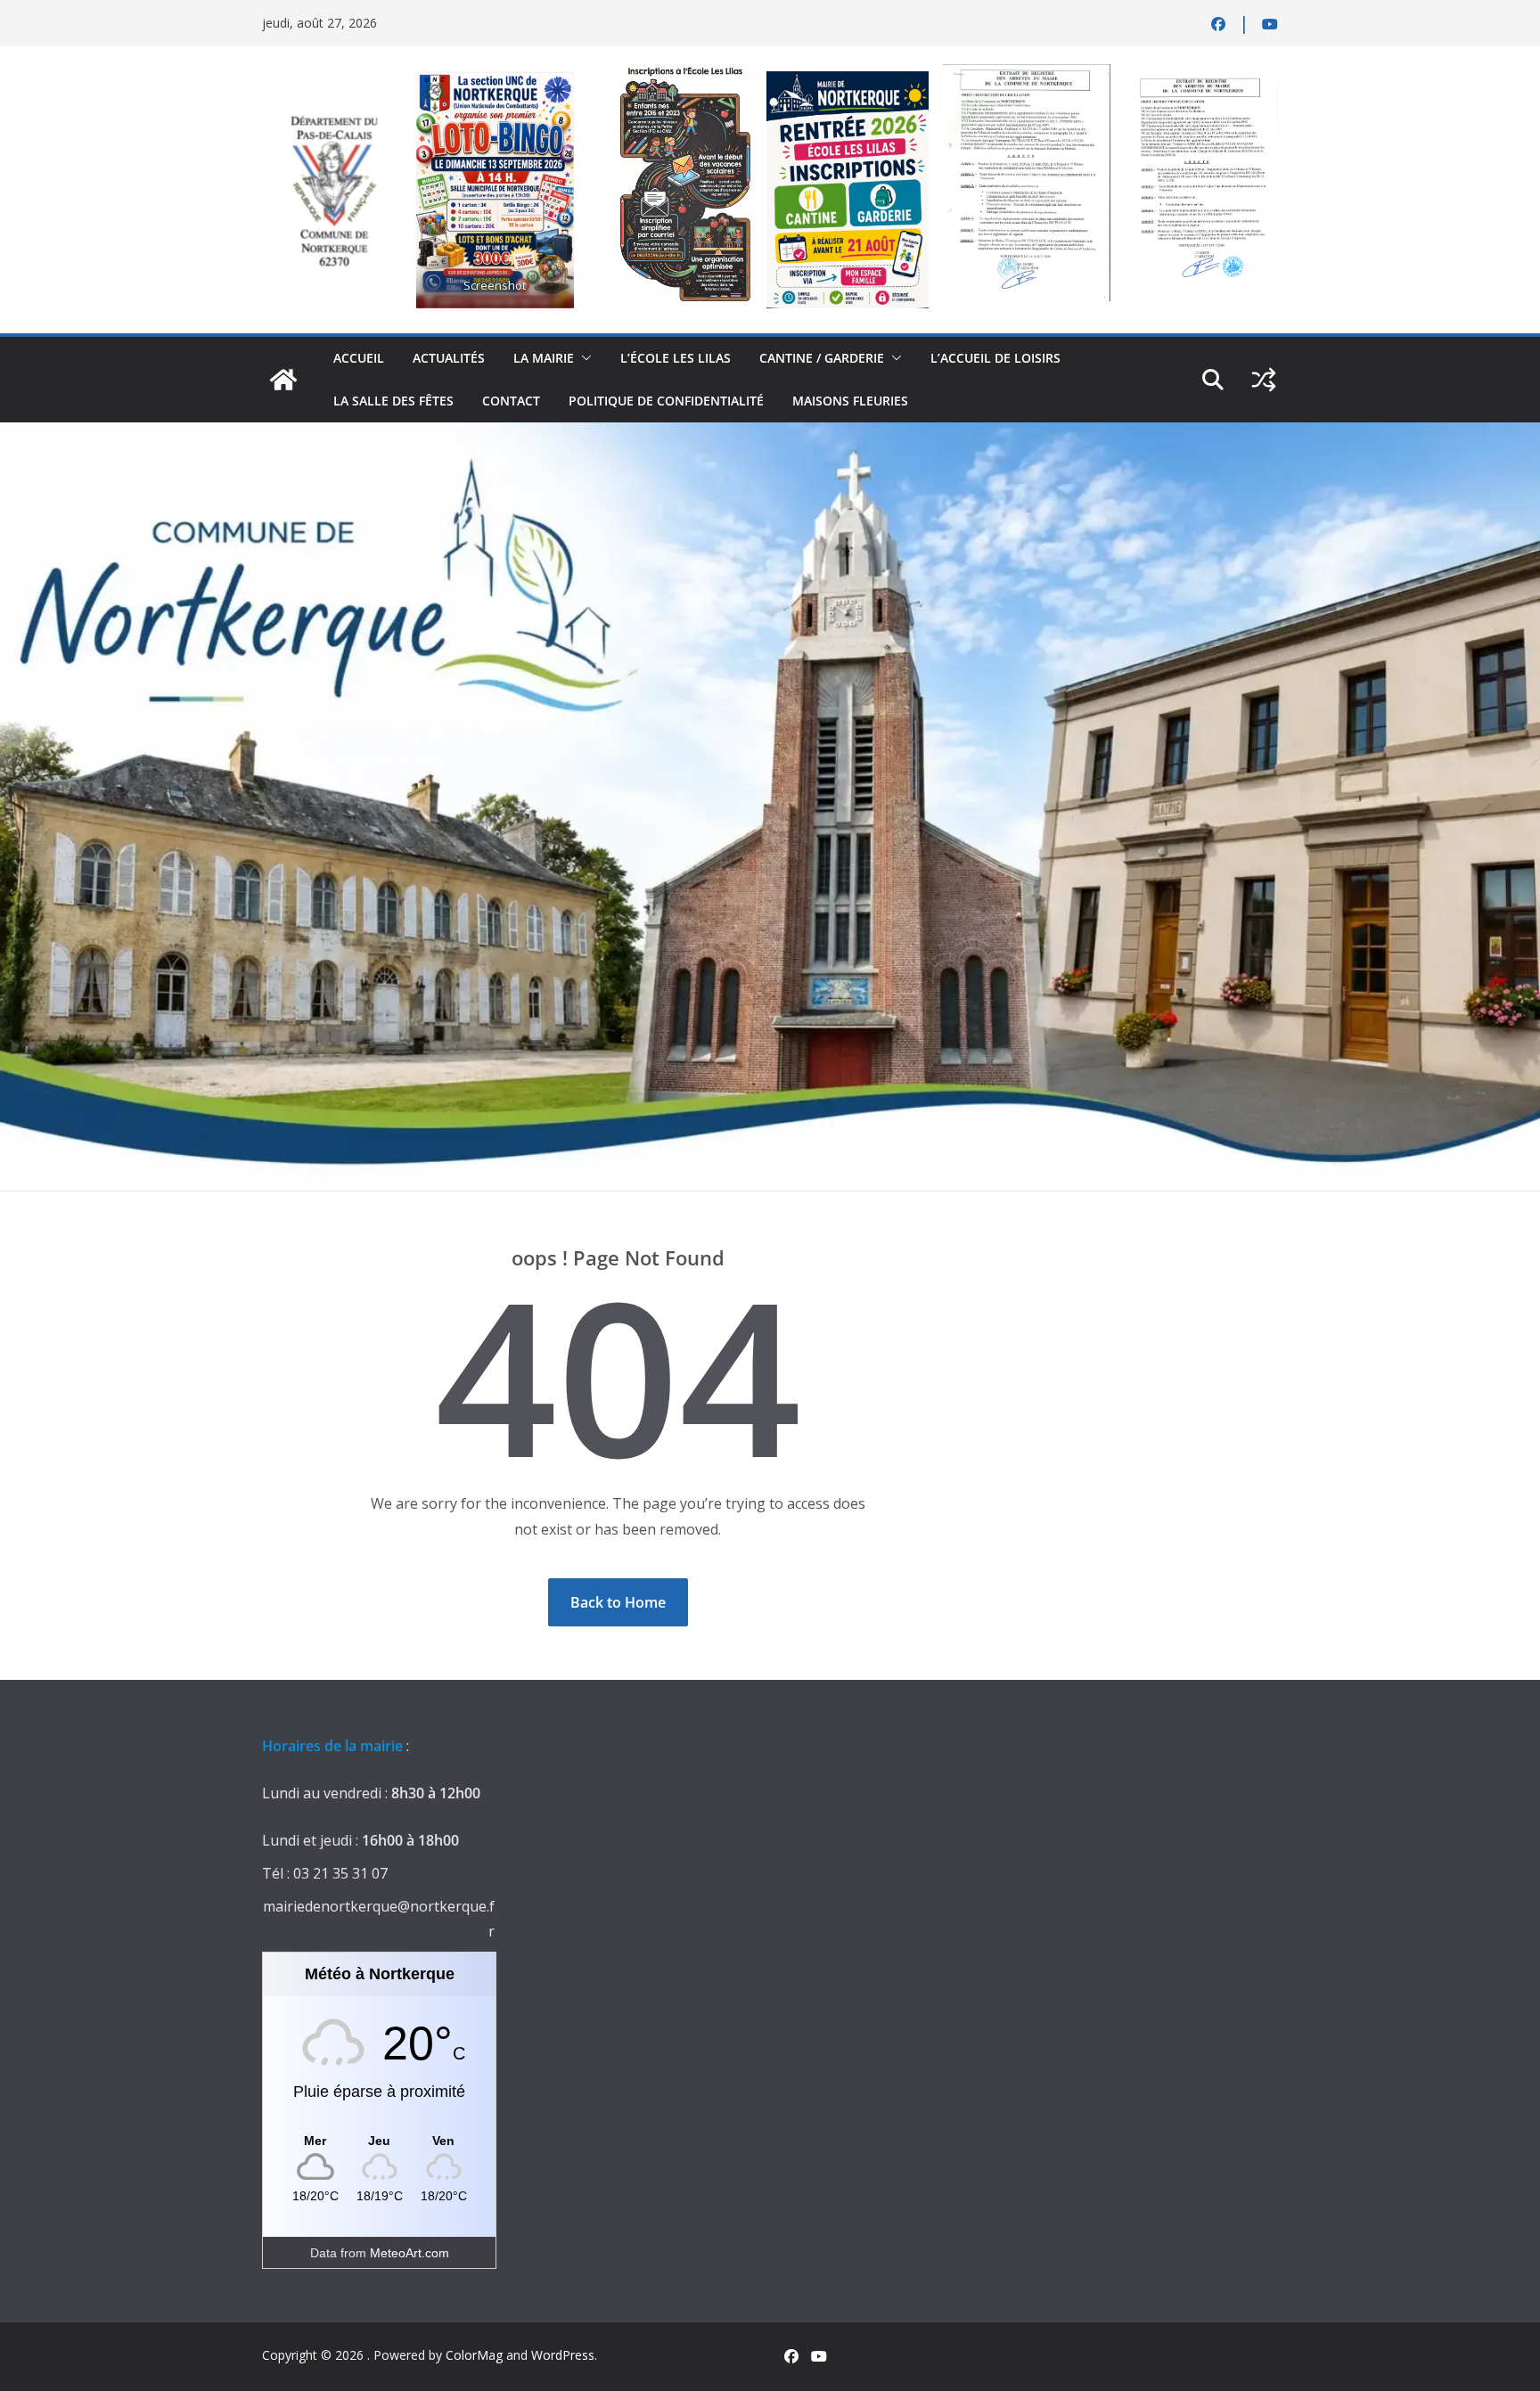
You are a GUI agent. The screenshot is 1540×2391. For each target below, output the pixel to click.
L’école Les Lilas (676, 358)
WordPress (563, 2355)
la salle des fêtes (393, 401)
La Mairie (544, 358)
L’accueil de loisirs (995, 358)
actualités (449, 358)
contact (511, 401)
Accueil (359, 358)
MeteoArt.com (410, 2253)
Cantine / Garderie (822, 358)
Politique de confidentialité (666, 401)
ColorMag (474, 2355)
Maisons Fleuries (850, 401)
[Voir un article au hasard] (1264, 380)
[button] (583, 358)
